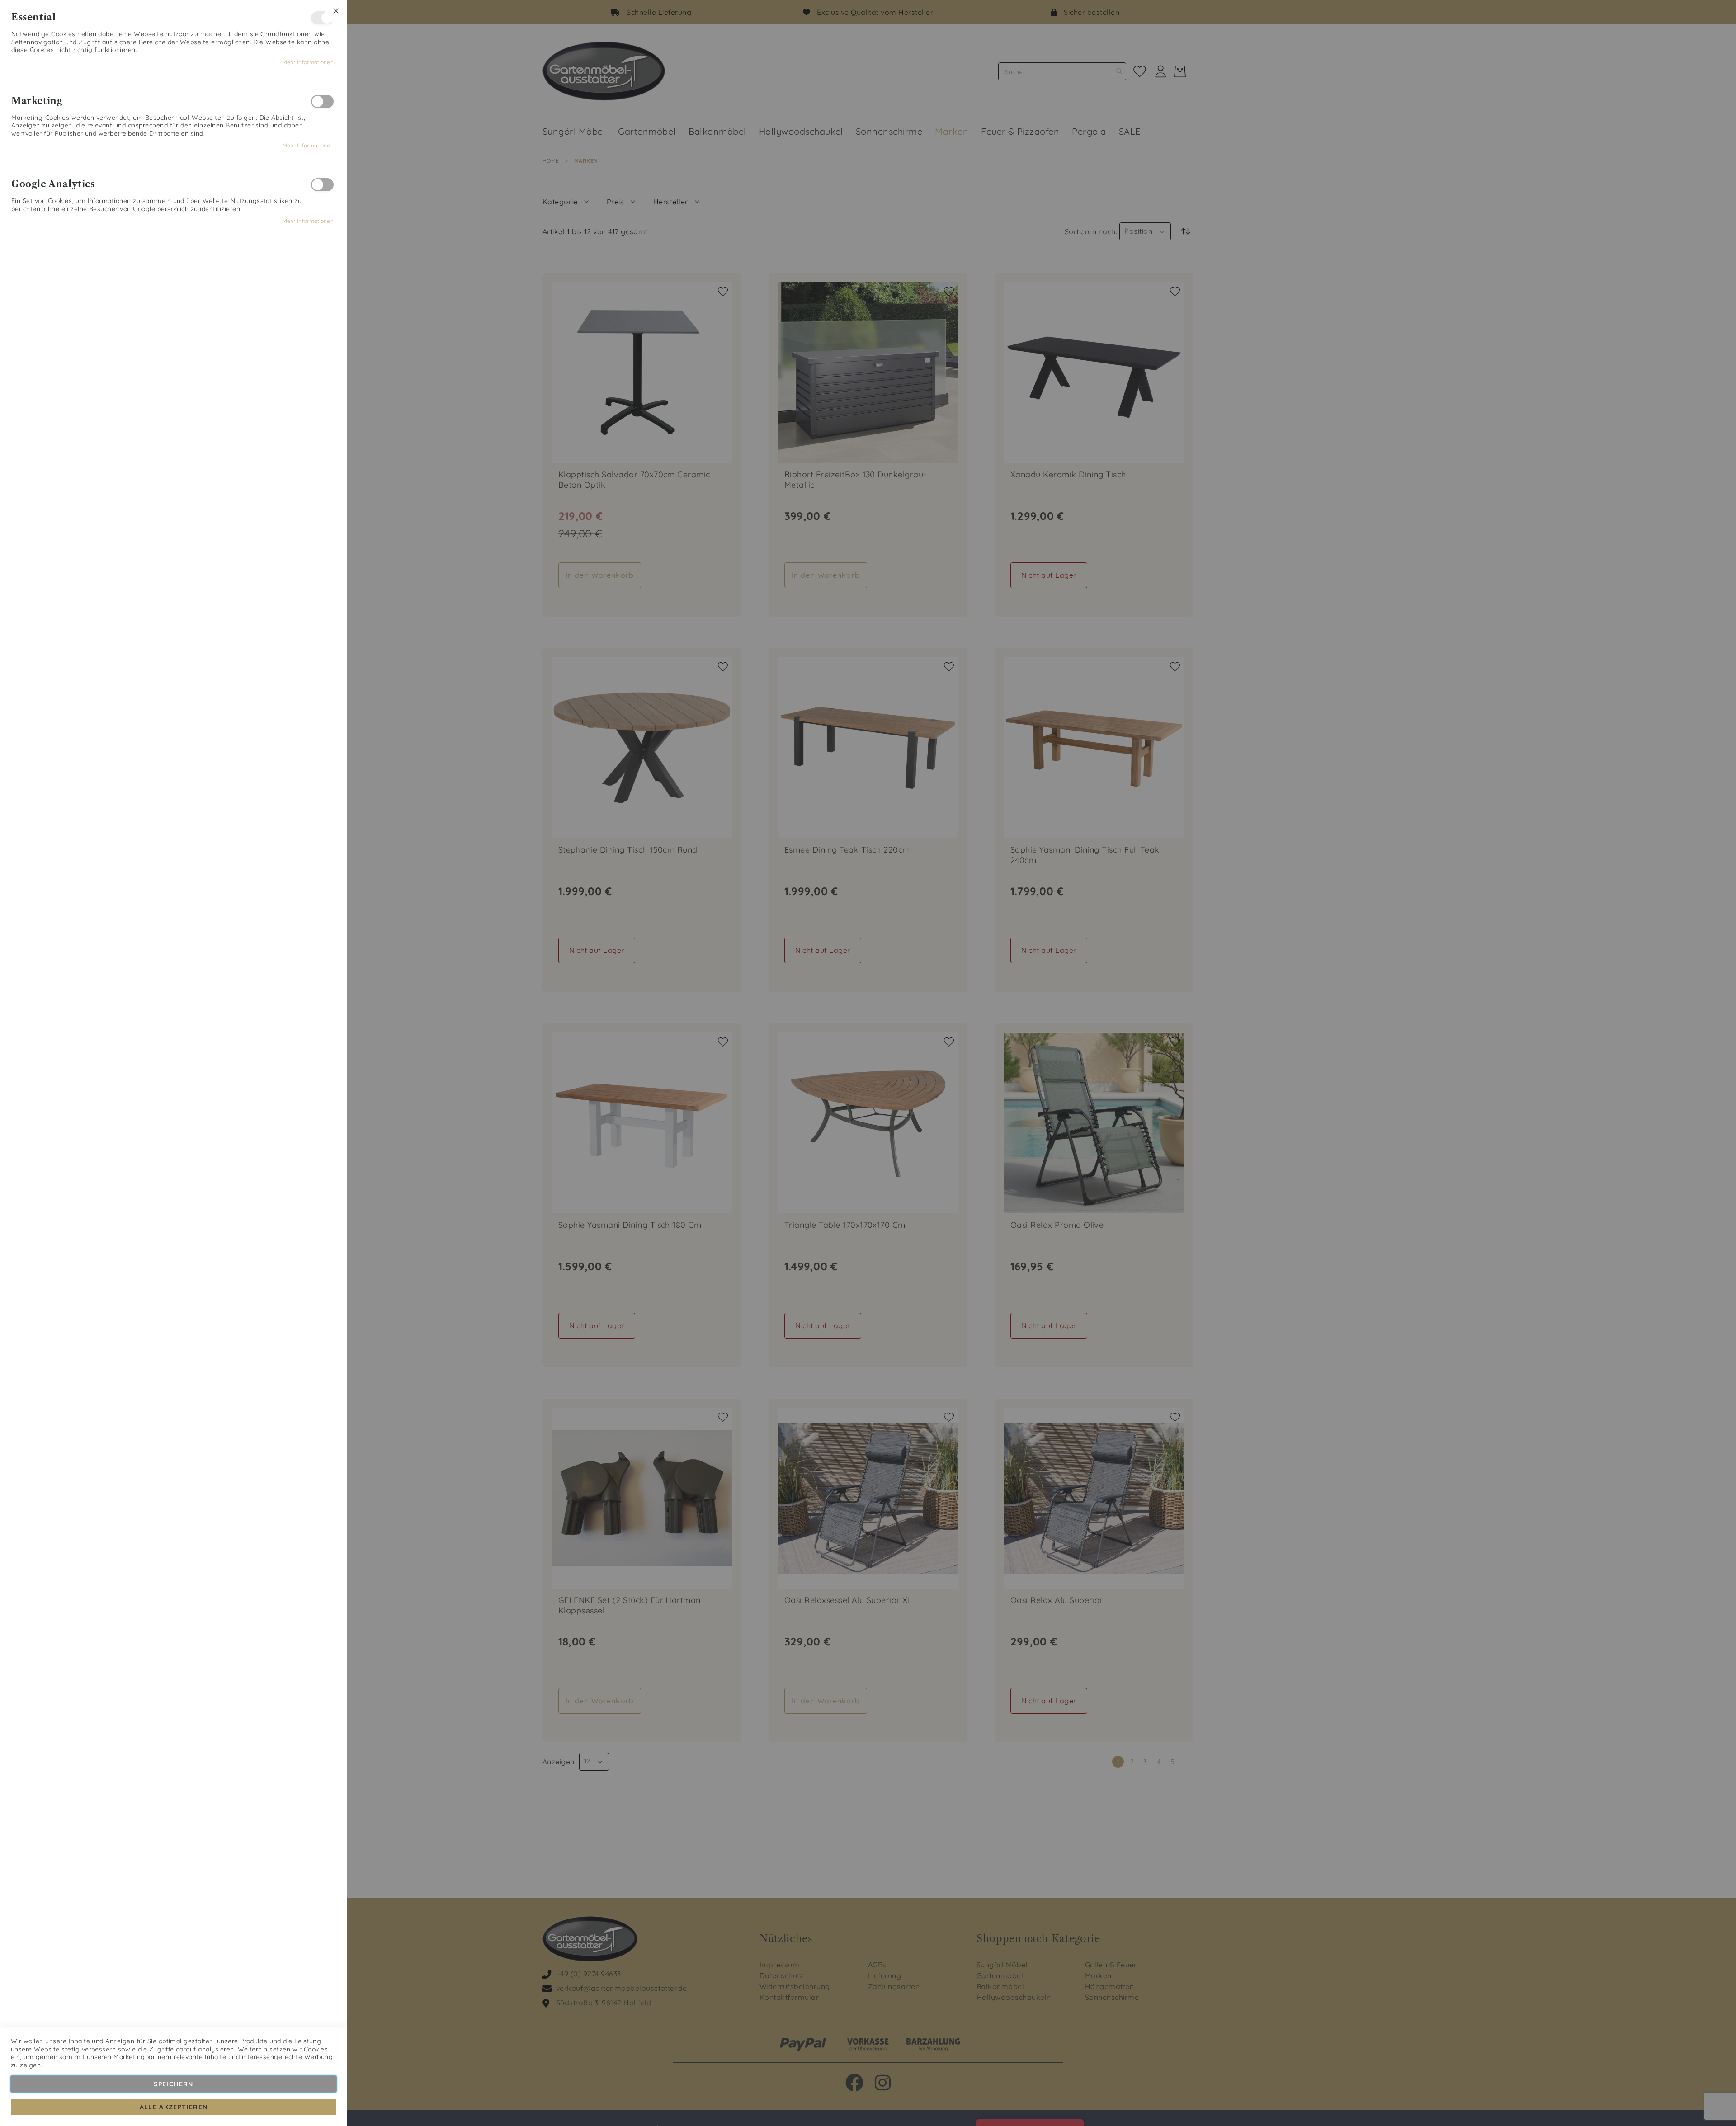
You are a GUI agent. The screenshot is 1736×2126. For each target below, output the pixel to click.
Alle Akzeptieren (174, 2107)
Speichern (173, 2084)
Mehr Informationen (308, 62)
